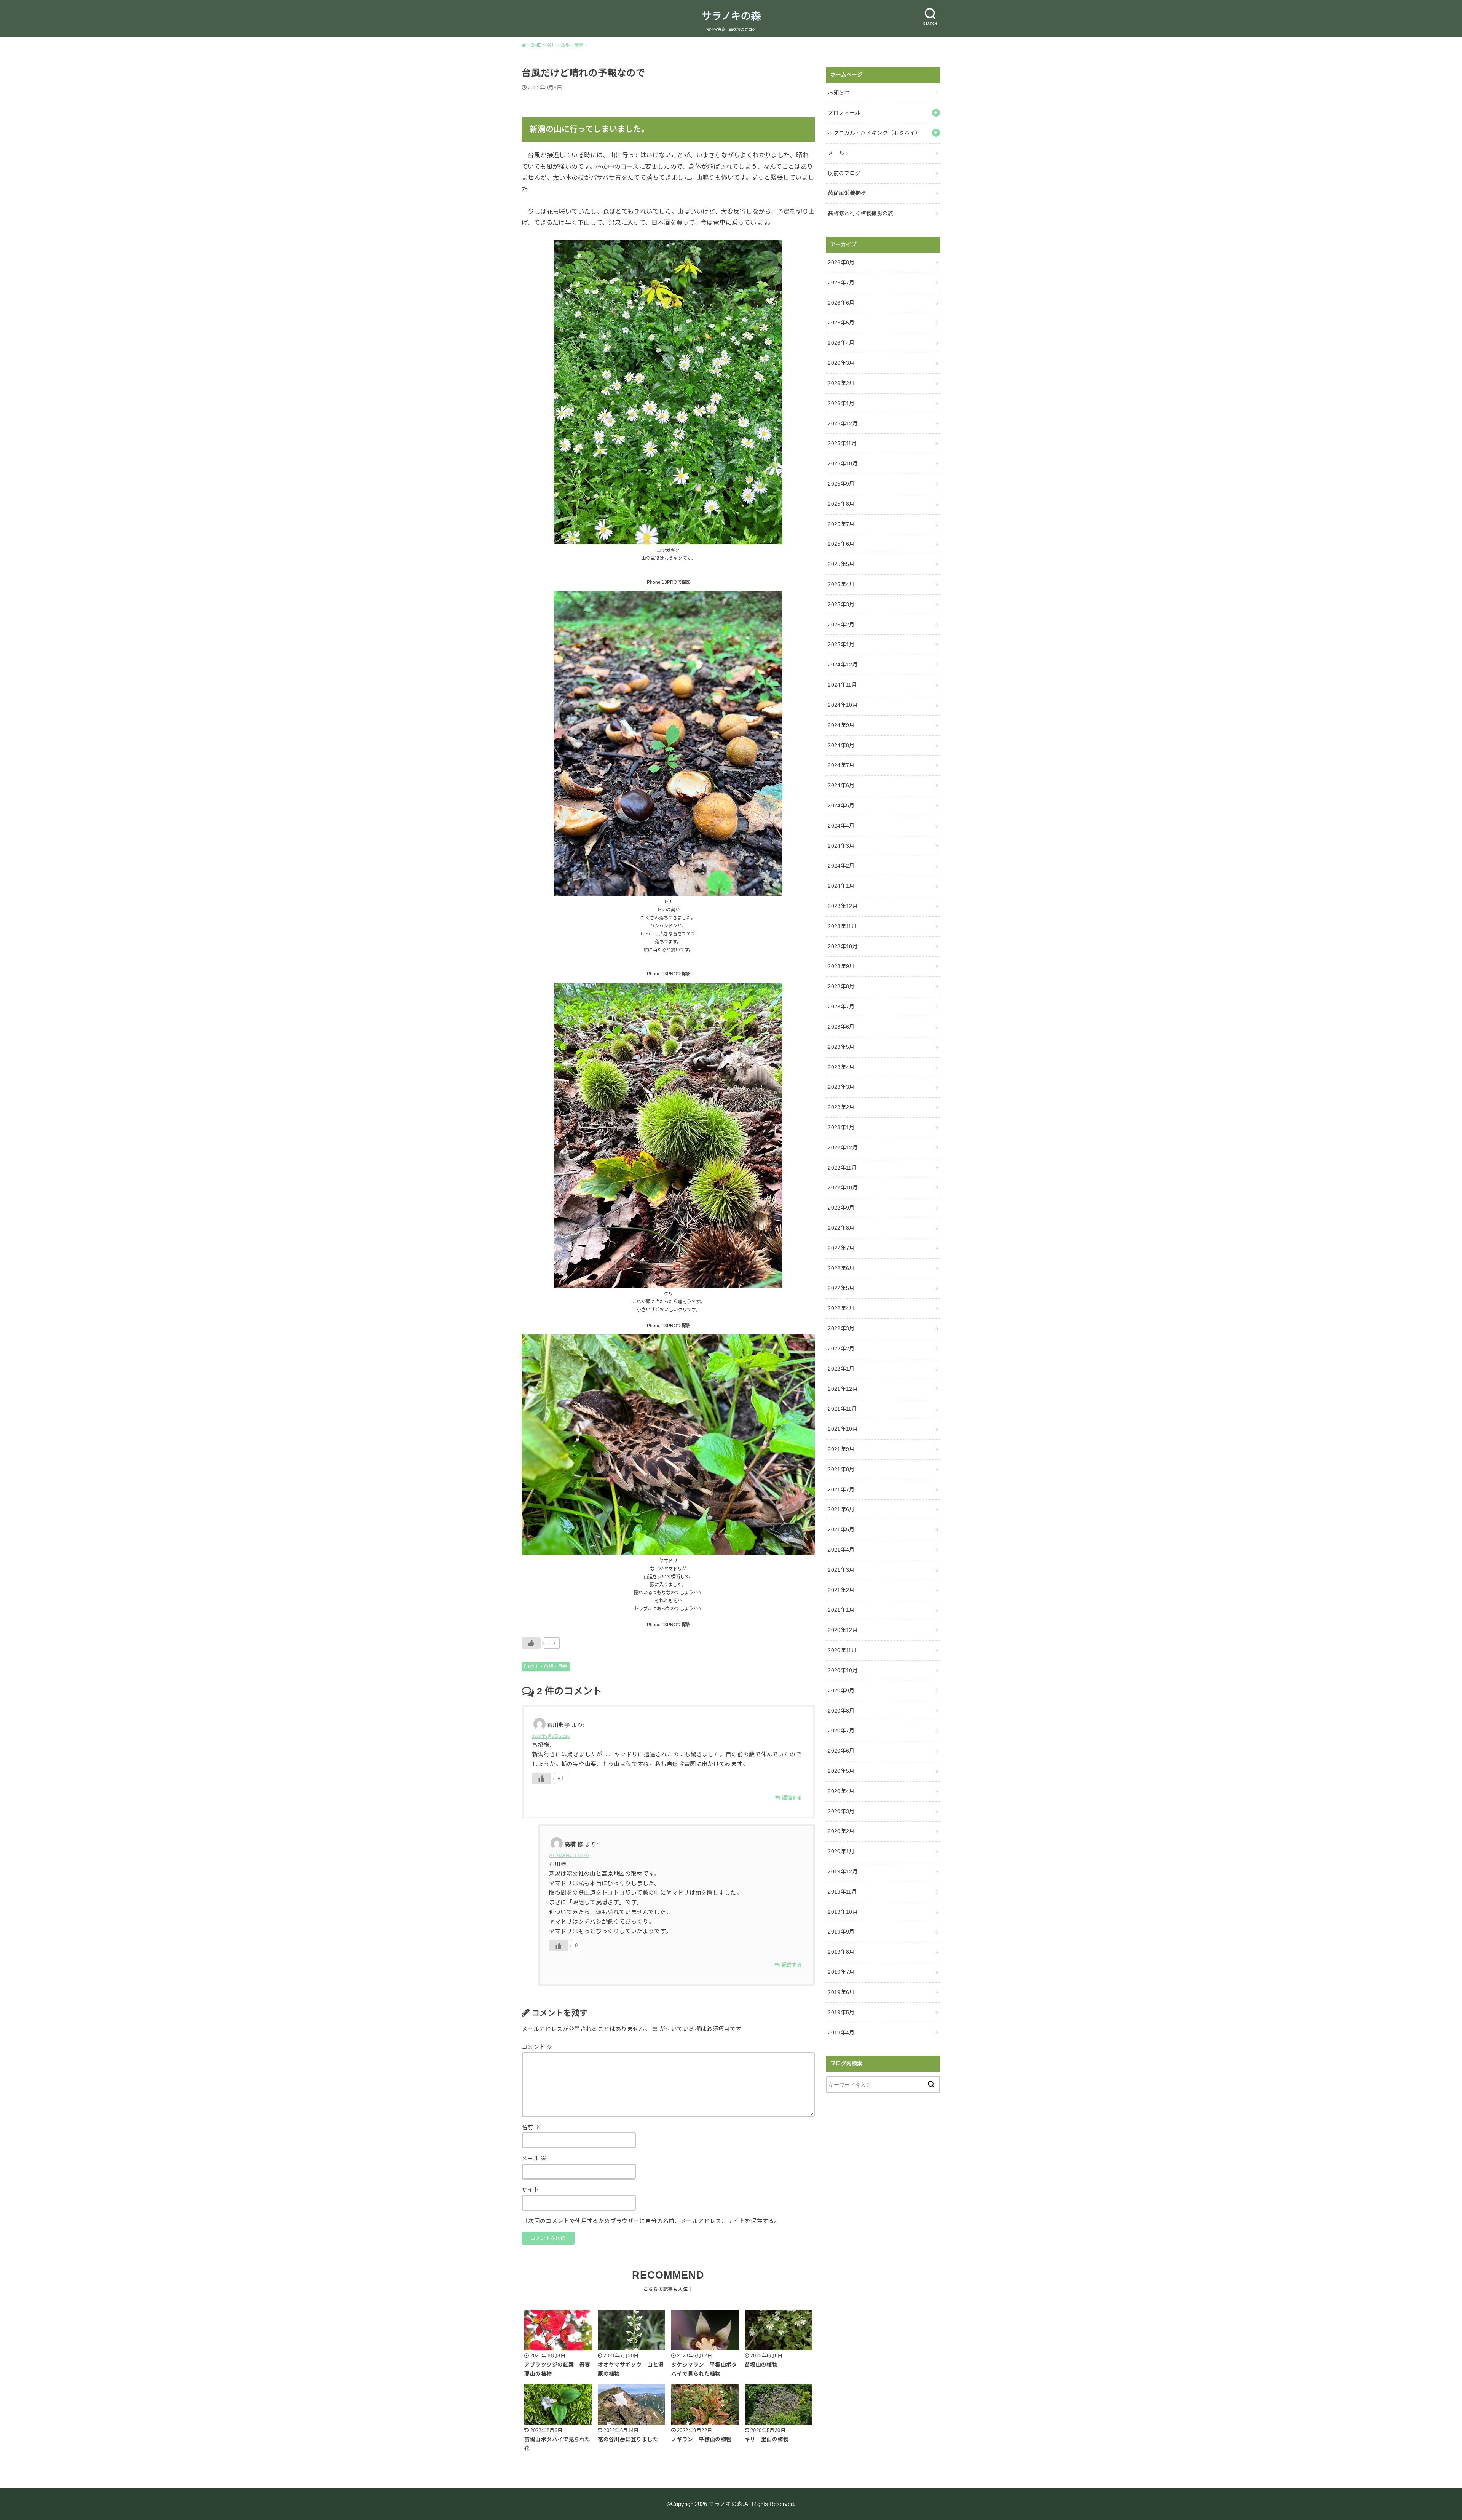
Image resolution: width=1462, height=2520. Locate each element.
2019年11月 (842, 1892)
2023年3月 (841, 1087)
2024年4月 (841, 826)
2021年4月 (841, 1550)
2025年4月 (841, 584)
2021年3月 (841, 1570)
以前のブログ (844, 173)
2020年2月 (841, 1831)
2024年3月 (841, 846)
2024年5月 (841, 805)
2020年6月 (841, 1751)
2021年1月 (841, 1610)
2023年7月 (841, 1007)
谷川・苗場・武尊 (548, 1667)
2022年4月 (841, 1308)
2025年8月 (841, 504)
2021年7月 (841, 1489)
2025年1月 (841, 644)
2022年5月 (841, 1288)
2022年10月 (843, 1187)
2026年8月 (841, 262)
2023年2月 (841, 1107)
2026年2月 (841, 383)
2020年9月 (841, 1691)
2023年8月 (841, 986)
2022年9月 (841, 1208)
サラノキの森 (731, 16)
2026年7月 (841, 283)
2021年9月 (841, 1449)
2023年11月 (842, 926)
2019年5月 (841, 2012)
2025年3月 (841, 604)
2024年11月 (842, 685)
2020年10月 (843, 1670)
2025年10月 (843, 463)
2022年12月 (843, 1147)
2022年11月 (842, 1168)
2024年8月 (841, 745)
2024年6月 (841, 785)
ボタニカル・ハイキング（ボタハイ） (874, 133)
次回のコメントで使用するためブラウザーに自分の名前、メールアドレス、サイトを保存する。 (654, 2221)
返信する (792, 1798)
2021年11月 (842, 1409)
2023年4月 (841, 1067)
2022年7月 (841, 1248)
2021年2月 (841, 1590)
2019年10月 (843, 1912)
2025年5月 (841, 564)
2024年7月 (841, 765)
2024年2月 (841, 866)
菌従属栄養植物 (847, 193)
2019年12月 (843, 1871)
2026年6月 (841, 303)
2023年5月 (841, 1047)
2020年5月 (841, 1771)
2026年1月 (841, 403)
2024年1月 (841, 886)
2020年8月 (841, 1711)
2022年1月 (841, 1369)
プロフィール (844, 113)
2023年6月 (841, 1027)
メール (534, 2159)
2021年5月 (841, 1529)
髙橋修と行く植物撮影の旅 (860, 213)
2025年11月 (842, 443)
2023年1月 (841, 1127)
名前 (531, 2127)
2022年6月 (841, 1268)
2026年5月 (841, 323)
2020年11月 (842, 1650)
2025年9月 (841, 484)
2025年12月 (843, 423)
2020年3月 (841, 1811)
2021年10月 (843, 1429)
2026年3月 (841, 363)
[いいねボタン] (531, 1643)
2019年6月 (841, 1992)
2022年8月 (841, 1228)
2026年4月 (841, 343)
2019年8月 (841, 1952)
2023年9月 (841, 966)
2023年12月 (843, 906)
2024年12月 (843, 665)
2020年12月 (843, 1630)
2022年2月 (841, 1349)
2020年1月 (841, 1851)
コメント (537, 2047)
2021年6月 (841, 1509)
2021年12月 (843, 1389)
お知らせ (839, 93)
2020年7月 (841, 1731)
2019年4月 (841, 2033)
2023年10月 (843, 946)
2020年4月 (841, 1791)
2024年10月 (843, 705)
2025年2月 (841, 625)
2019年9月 (841, 1932)
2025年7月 (841, 524)
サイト (530, 2190)
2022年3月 (841, 1328)
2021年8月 (841, 1469)
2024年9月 (841, 725)
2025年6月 (841, 544)
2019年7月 (841, 1972)
